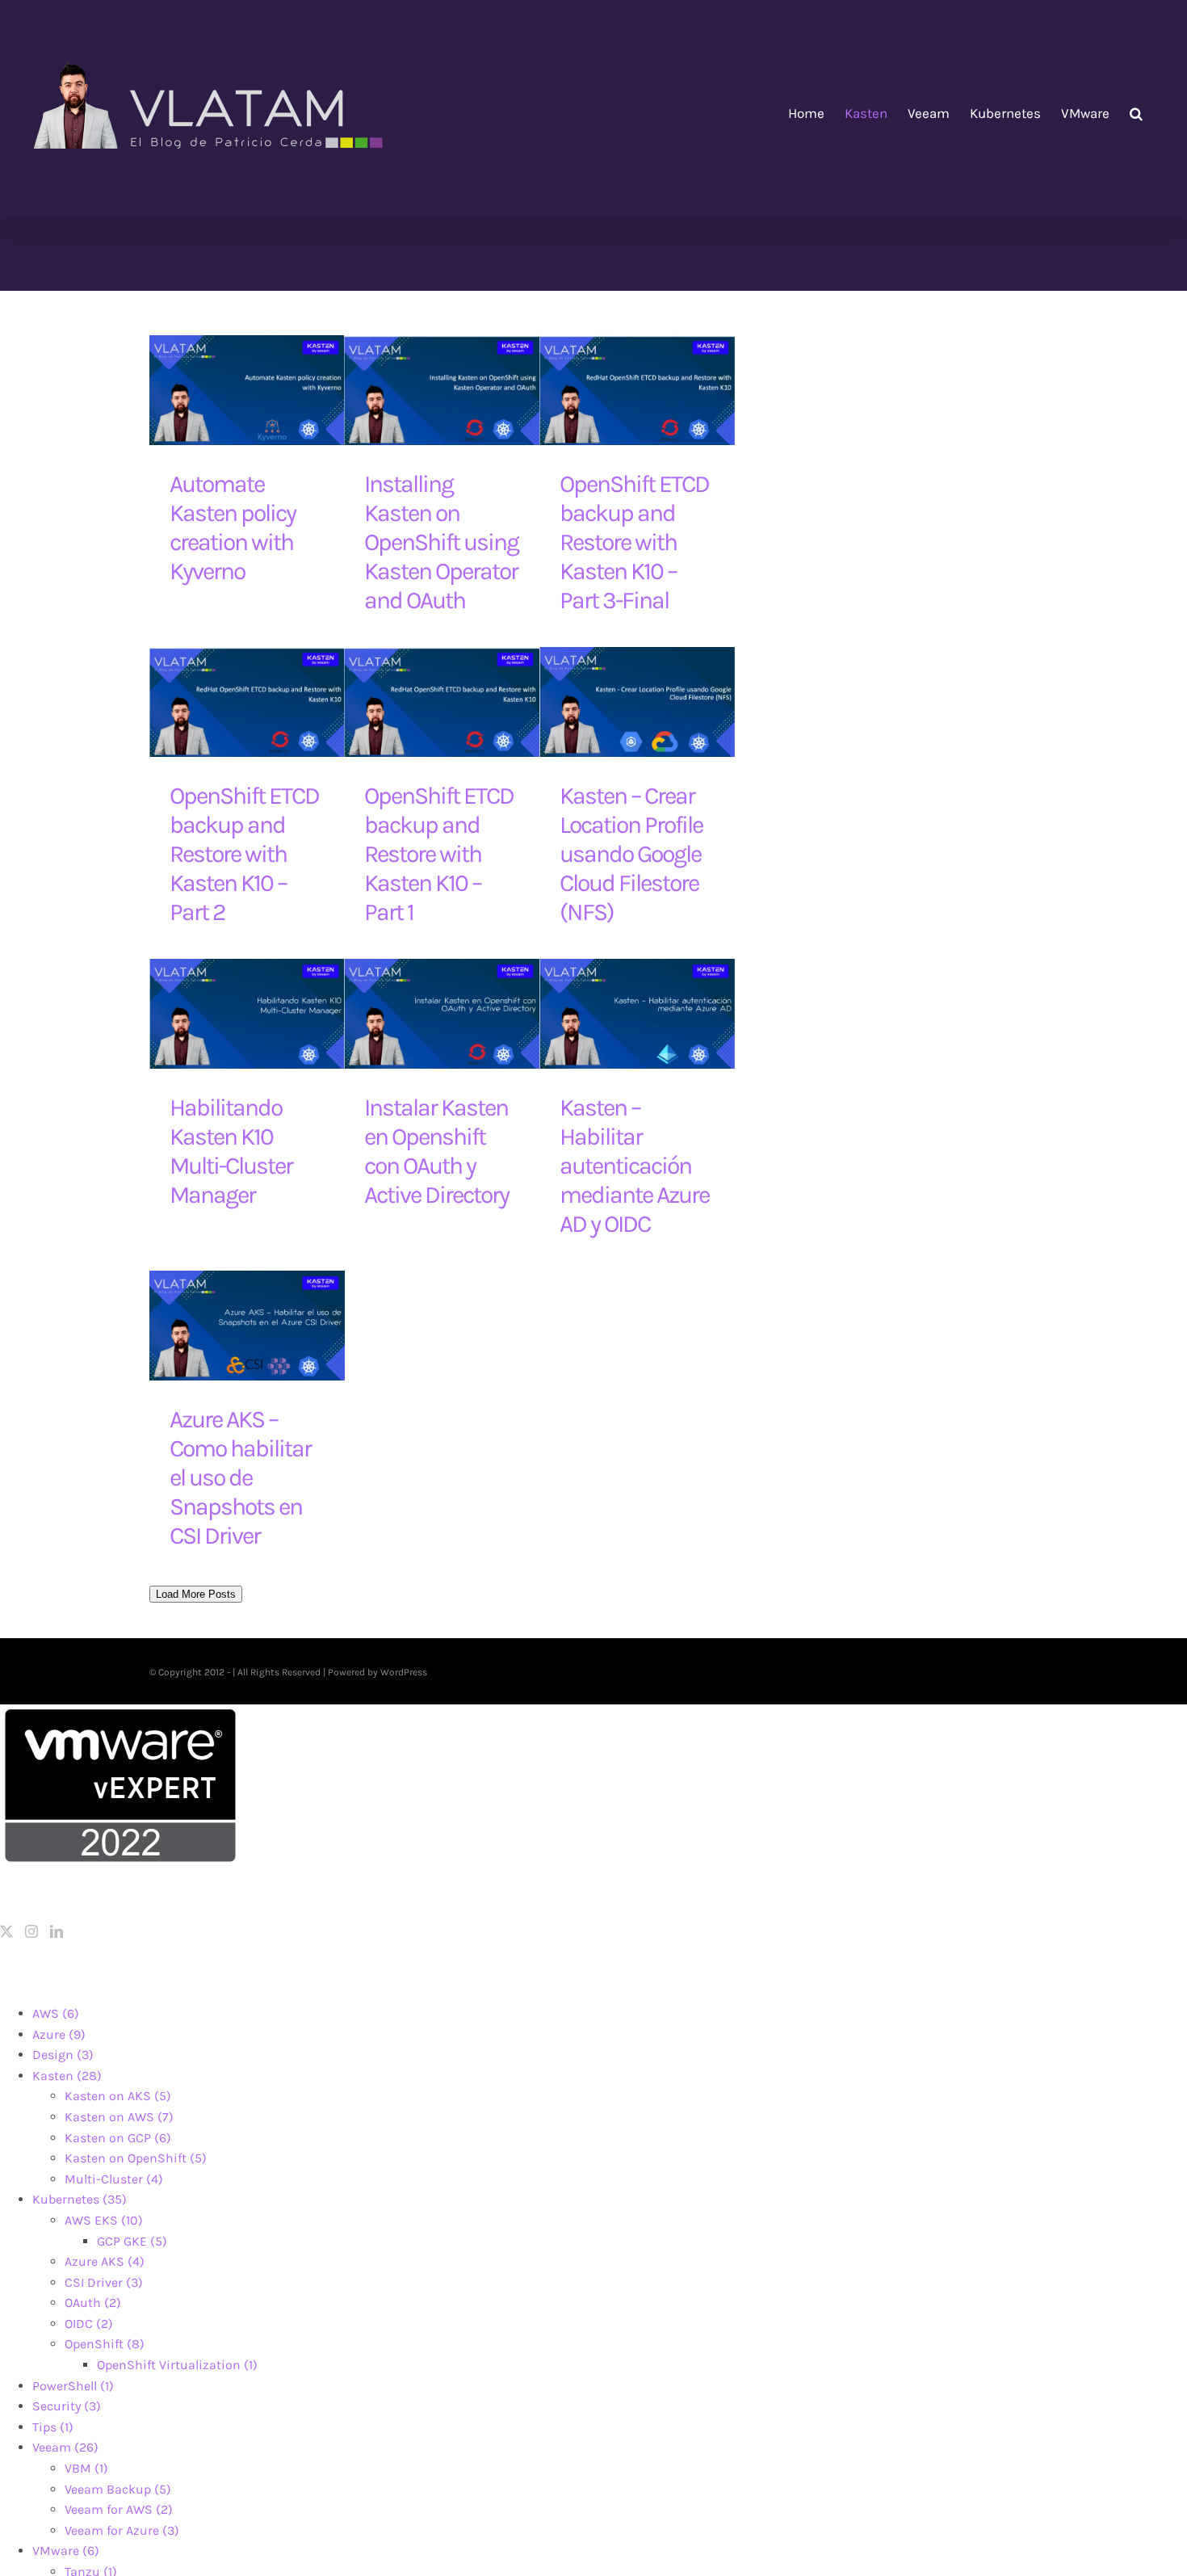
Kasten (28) (67, 2076)
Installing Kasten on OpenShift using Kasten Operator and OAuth (441, 542)
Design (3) (63, 2055)
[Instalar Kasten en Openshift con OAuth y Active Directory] (442, 1014)
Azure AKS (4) (105, 2261)
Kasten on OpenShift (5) (136, 2158)
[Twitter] (6, 1931)
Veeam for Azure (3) (122, 2530)
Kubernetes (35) (80, 2199)
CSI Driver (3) (104, 2282)
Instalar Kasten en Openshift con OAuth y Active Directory (436, 1151)
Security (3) (67, 2406)
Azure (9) (59, 2034)
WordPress (404, 1672)
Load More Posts (196, 1594)
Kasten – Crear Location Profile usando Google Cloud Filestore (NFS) (631, 854)
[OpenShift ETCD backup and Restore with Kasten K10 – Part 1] (442, 702)
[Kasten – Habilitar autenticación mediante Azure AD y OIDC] (637, 1014)
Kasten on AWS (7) (119, 2117)
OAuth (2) (93, 2303)
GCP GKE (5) (132, 2241)
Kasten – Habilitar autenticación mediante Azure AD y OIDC (634, 1166)
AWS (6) (56, 2013)
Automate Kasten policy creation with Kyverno (233, 527)
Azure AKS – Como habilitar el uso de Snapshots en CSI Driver (240, 1477)
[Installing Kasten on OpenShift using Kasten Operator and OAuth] (442, 390)
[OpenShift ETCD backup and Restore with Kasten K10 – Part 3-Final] (637, 390)
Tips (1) (53, 2427)
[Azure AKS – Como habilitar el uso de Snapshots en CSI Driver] (247, 1326)
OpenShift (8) (105, 2344)
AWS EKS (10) (104, 2220)
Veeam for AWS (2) (119, 2509)
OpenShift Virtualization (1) (177, 2365)
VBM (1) (86, 2468)
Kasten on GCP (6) (118, 2138)
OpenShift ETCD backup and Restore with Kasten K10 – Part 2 (244, 854)
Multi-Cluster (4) (114, 2179)
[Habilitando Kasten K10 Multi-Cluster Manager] (247, 1014)
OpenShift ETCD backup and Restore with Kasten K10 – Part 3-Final (634, 542)
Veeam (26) (65, 2447)
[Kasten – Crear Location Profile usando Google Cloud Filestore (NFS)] (637, 702)
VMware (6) (66, 2551)
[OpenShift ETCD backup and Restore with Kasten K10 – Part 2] (247, 702)
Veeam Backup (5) (118, 2489)
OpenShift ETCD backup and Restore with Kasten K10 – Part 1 (439, 854)
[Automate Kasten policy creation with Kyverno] (247, 390)
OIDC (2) (89, 2324)
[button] (1136, 113)
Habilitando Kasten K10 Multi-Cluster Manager (231, 1151)
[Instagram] (31, 1931)
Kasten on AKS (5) (118, 2096)
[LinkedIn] (57, 1931)
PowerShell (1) (73, 2386)
